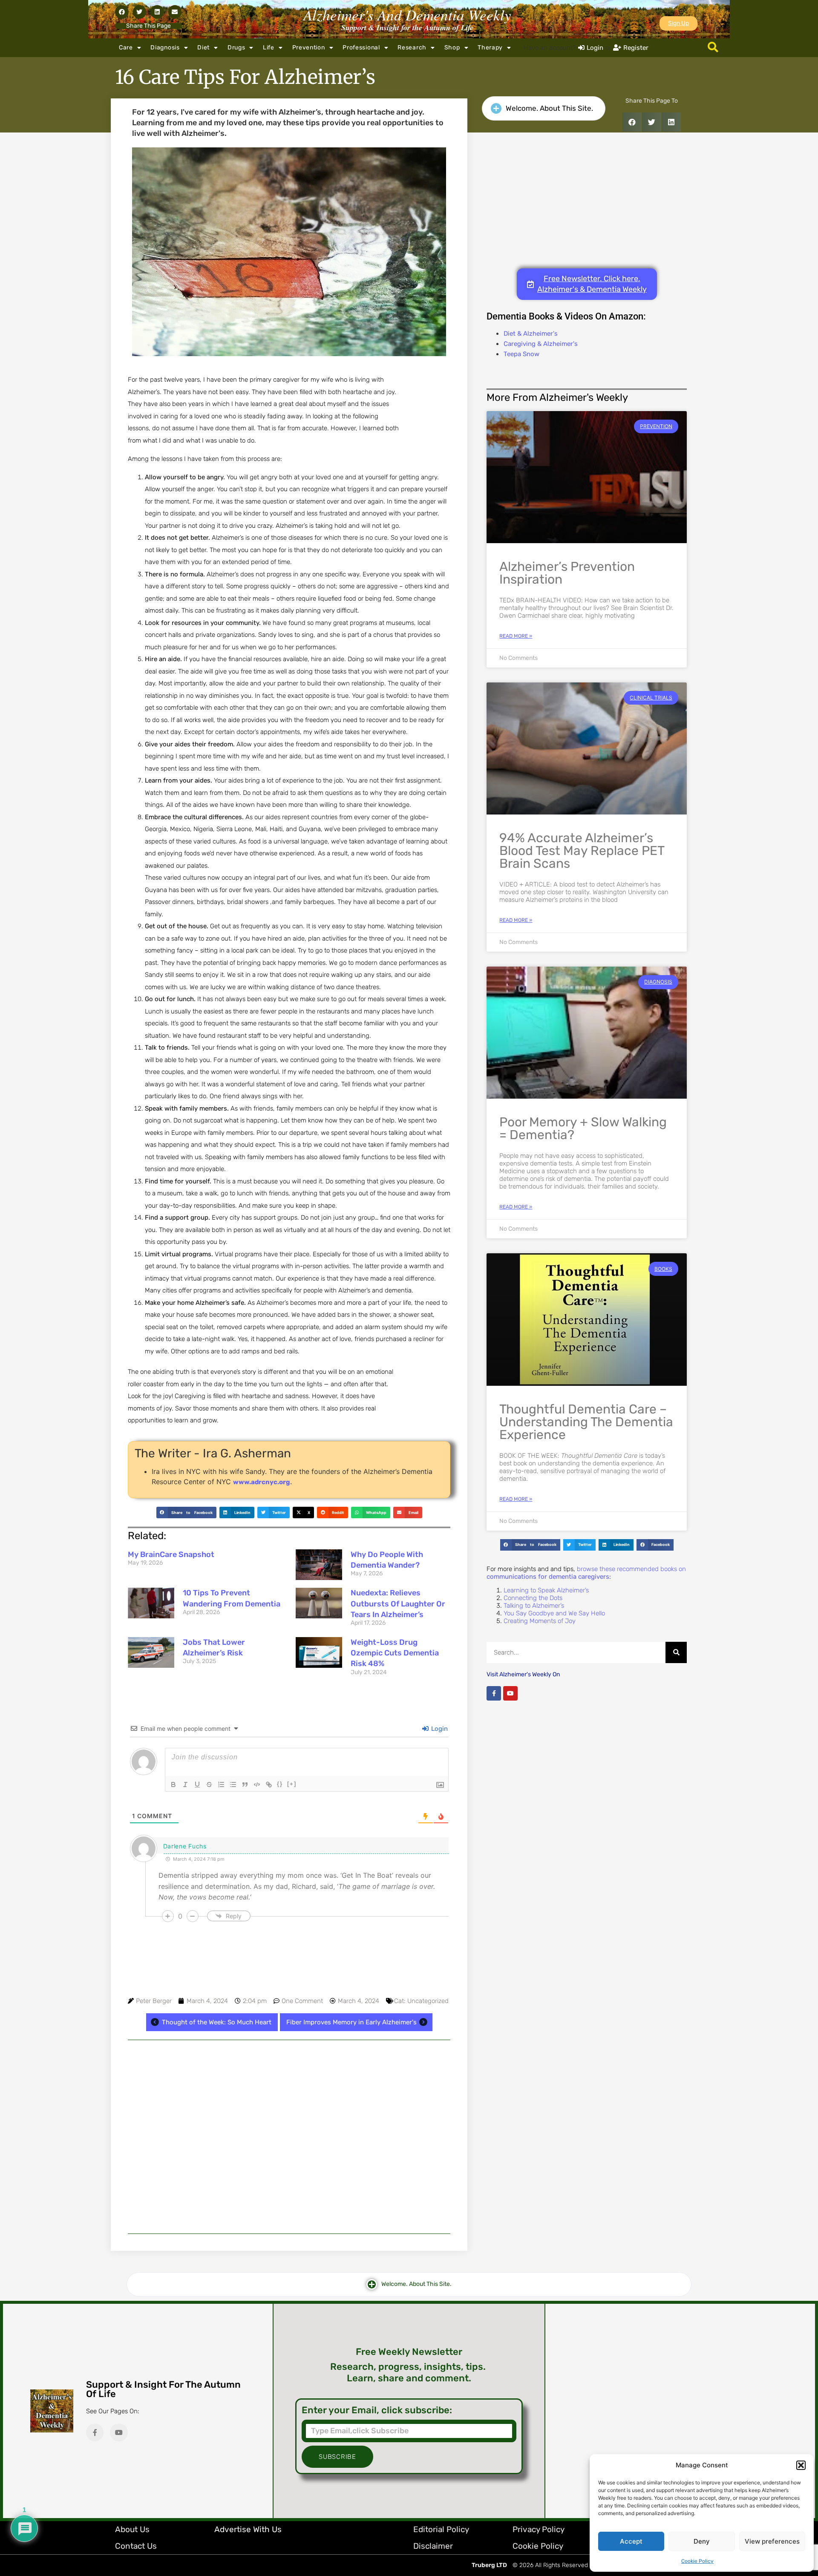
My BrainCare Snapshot (171, 1554)
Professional (361, 47)
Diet (203, 47)
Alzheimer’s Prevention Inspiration (567, 573)
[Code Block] (257, 1784)
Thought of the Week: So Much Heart (217, 2022)
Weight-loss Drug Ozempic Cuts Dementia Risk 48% (395, 1653)
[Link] (269, 1784)
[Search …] (713, 48)
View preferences (772, 2541)
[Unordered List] (233, 1784)
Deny (702, 2541)
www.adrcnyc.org (262, 1482)
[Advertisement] (289, 2137)
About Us (132, 2529)
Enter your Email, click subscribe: (377, 2410)
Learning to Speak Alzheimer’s (546, 1590)
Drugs (236, 47)
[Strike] (209, 1784)
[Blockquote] (245, 1784)
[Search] (676, 1652)
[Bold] (173, 1784)
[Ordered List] (221, 1784)
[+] (292, 1784)
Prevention (309, 47)
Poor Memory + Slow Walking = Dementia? (583, 1128)
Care (126, 47)
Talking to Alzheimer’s (534, 1606)
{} (280, 1784)
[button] (801, 2465)
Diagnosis (165, 47)
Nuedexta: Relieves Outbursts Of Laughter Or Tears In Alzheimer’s (398, 1603)
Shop (452, 47)
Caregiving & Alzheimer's (541, 344)
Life (269, 47)
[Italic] (185, 1784)
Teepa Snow (521, 354)
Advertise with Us (248, 2529)
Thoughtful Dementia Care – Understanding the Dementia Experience (586, 1422)
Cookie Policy (697, 2561)
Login (439, 1729)
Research (412, 47)
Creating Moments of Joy (540, 1621)
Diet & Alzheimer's (531, 334)
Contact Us (136, 2546)
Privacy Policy (539, 2529)
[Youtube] (510, 1693)
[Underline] (197, 1784)
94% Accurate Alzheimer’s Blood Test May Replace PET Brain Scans (582, 851)
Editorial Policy (441, 2529)
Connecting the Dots (533, 1598)
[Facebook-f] (494, 1693)
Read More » (516, 636)
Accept (631, 2541)
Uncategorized (428, 2001)
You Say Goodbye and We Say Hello (554, 1613)
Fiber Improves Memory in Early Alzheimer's (351, 2022)
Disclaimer (433, 2546)
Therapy (490, 47)
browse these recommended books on (586, 1573)
